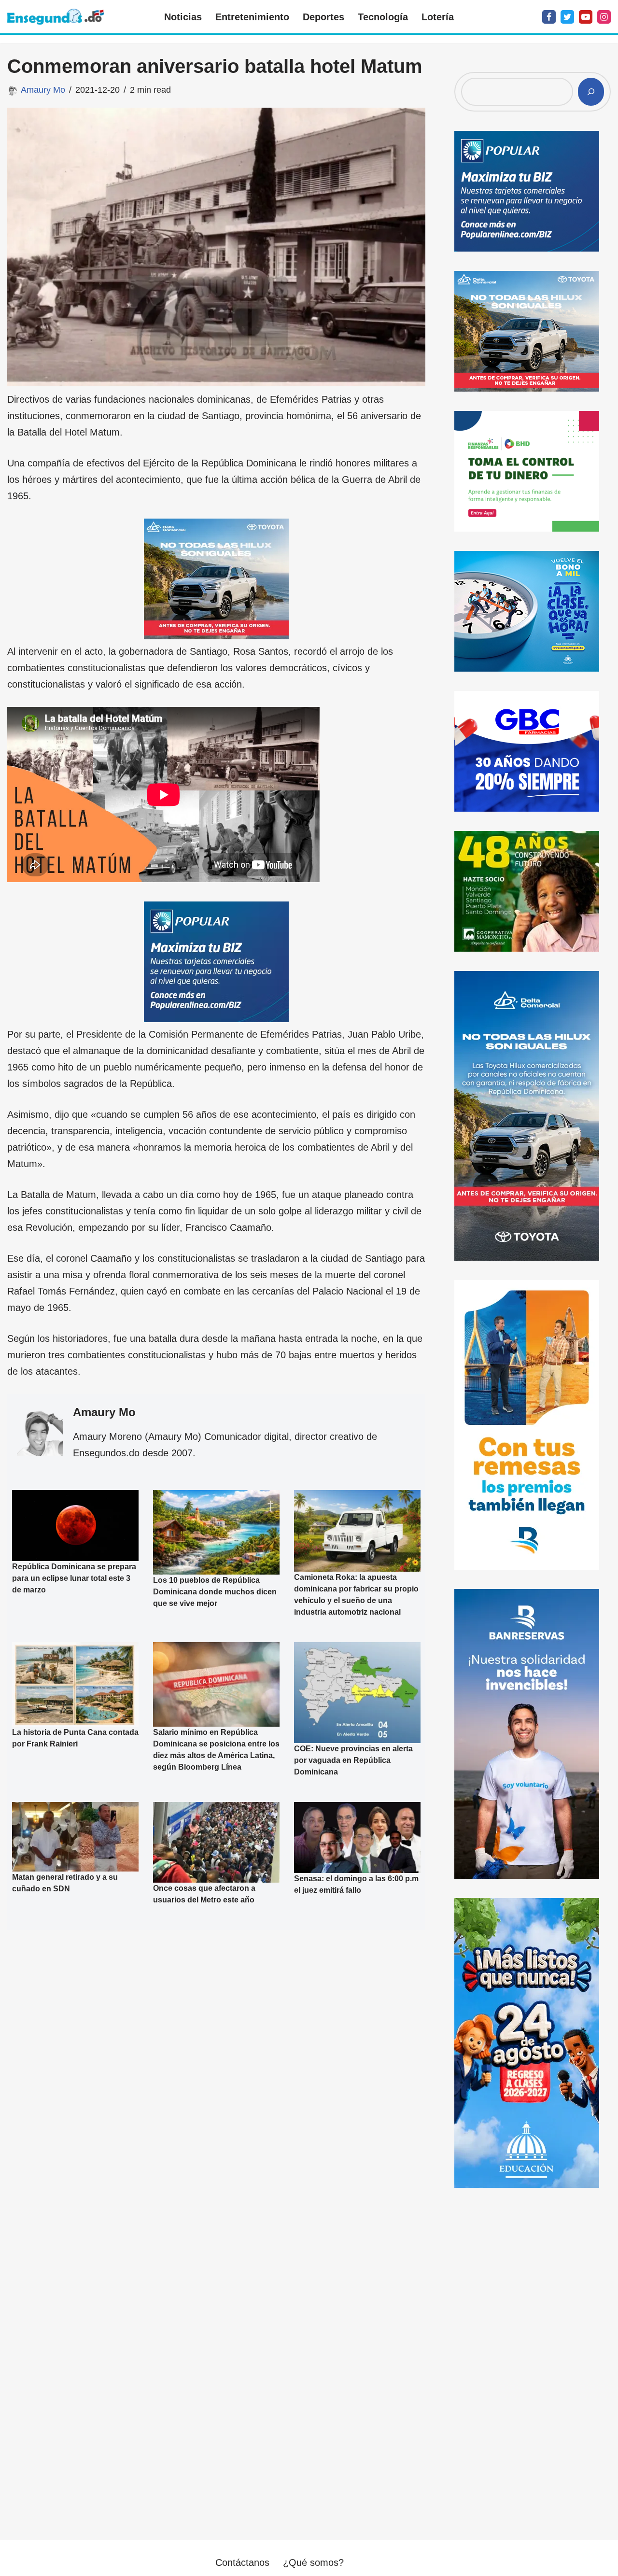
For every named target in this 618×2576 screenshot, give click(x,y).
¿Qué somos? (313, 2562)
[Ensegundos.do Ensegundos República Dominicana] (56, 17)
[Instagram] (604, 17)
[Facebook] (549, 17)
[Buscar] (591, 92)
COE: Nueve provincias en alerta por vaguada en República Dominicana (353, 1760)
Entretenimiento (252, 17)
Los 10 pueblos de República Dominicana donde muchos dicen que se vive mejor (215, 1592)
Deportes (323, 17)
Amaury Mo (43, 90)
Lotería (438, 17)
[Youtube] (586, 17)
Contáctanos (242, 2562)
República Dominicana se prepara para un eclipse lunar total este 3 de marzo (74, 1579)
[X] (567, 17)
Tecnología (383, 17)
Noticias (183, 17)
